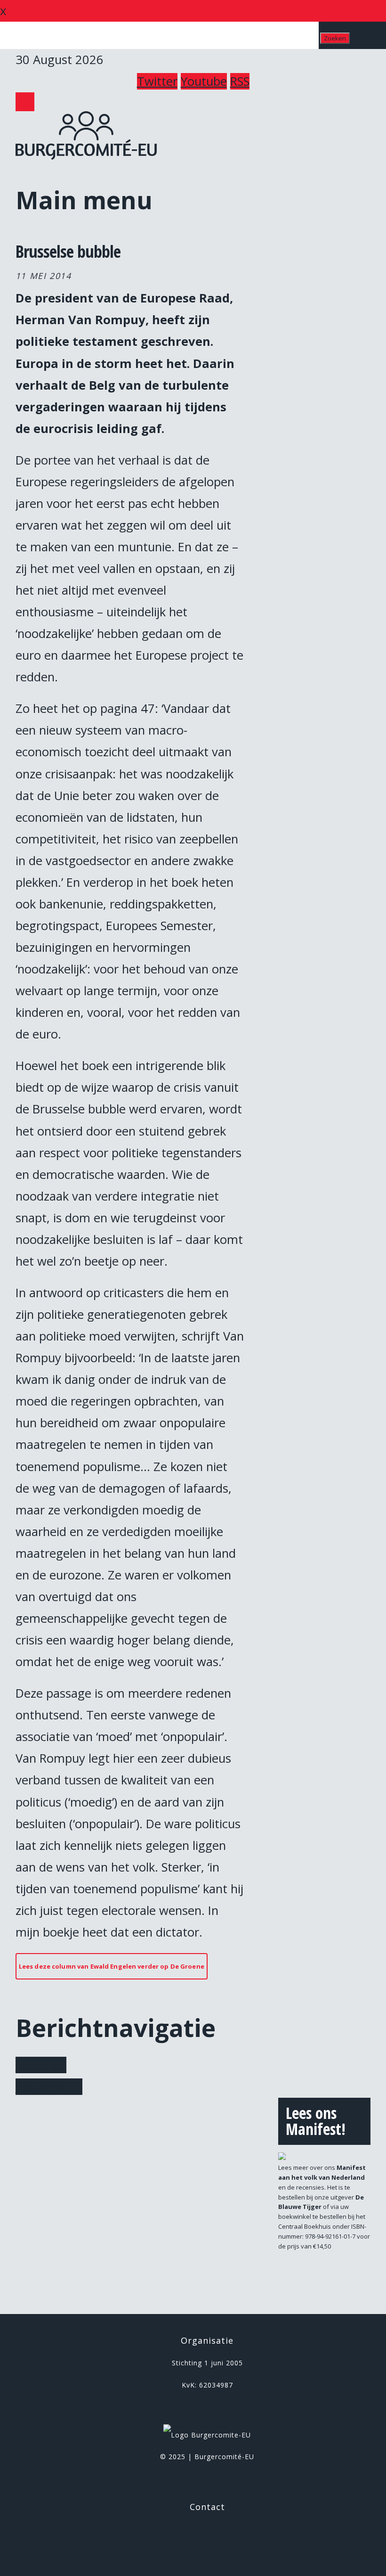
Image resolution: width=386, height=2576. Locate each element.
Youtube (204, 81)
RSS (240, 81)
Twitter (157, 81)
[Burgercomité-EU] (86, 155)
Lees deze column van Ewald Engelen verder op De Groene (112, 1966)
